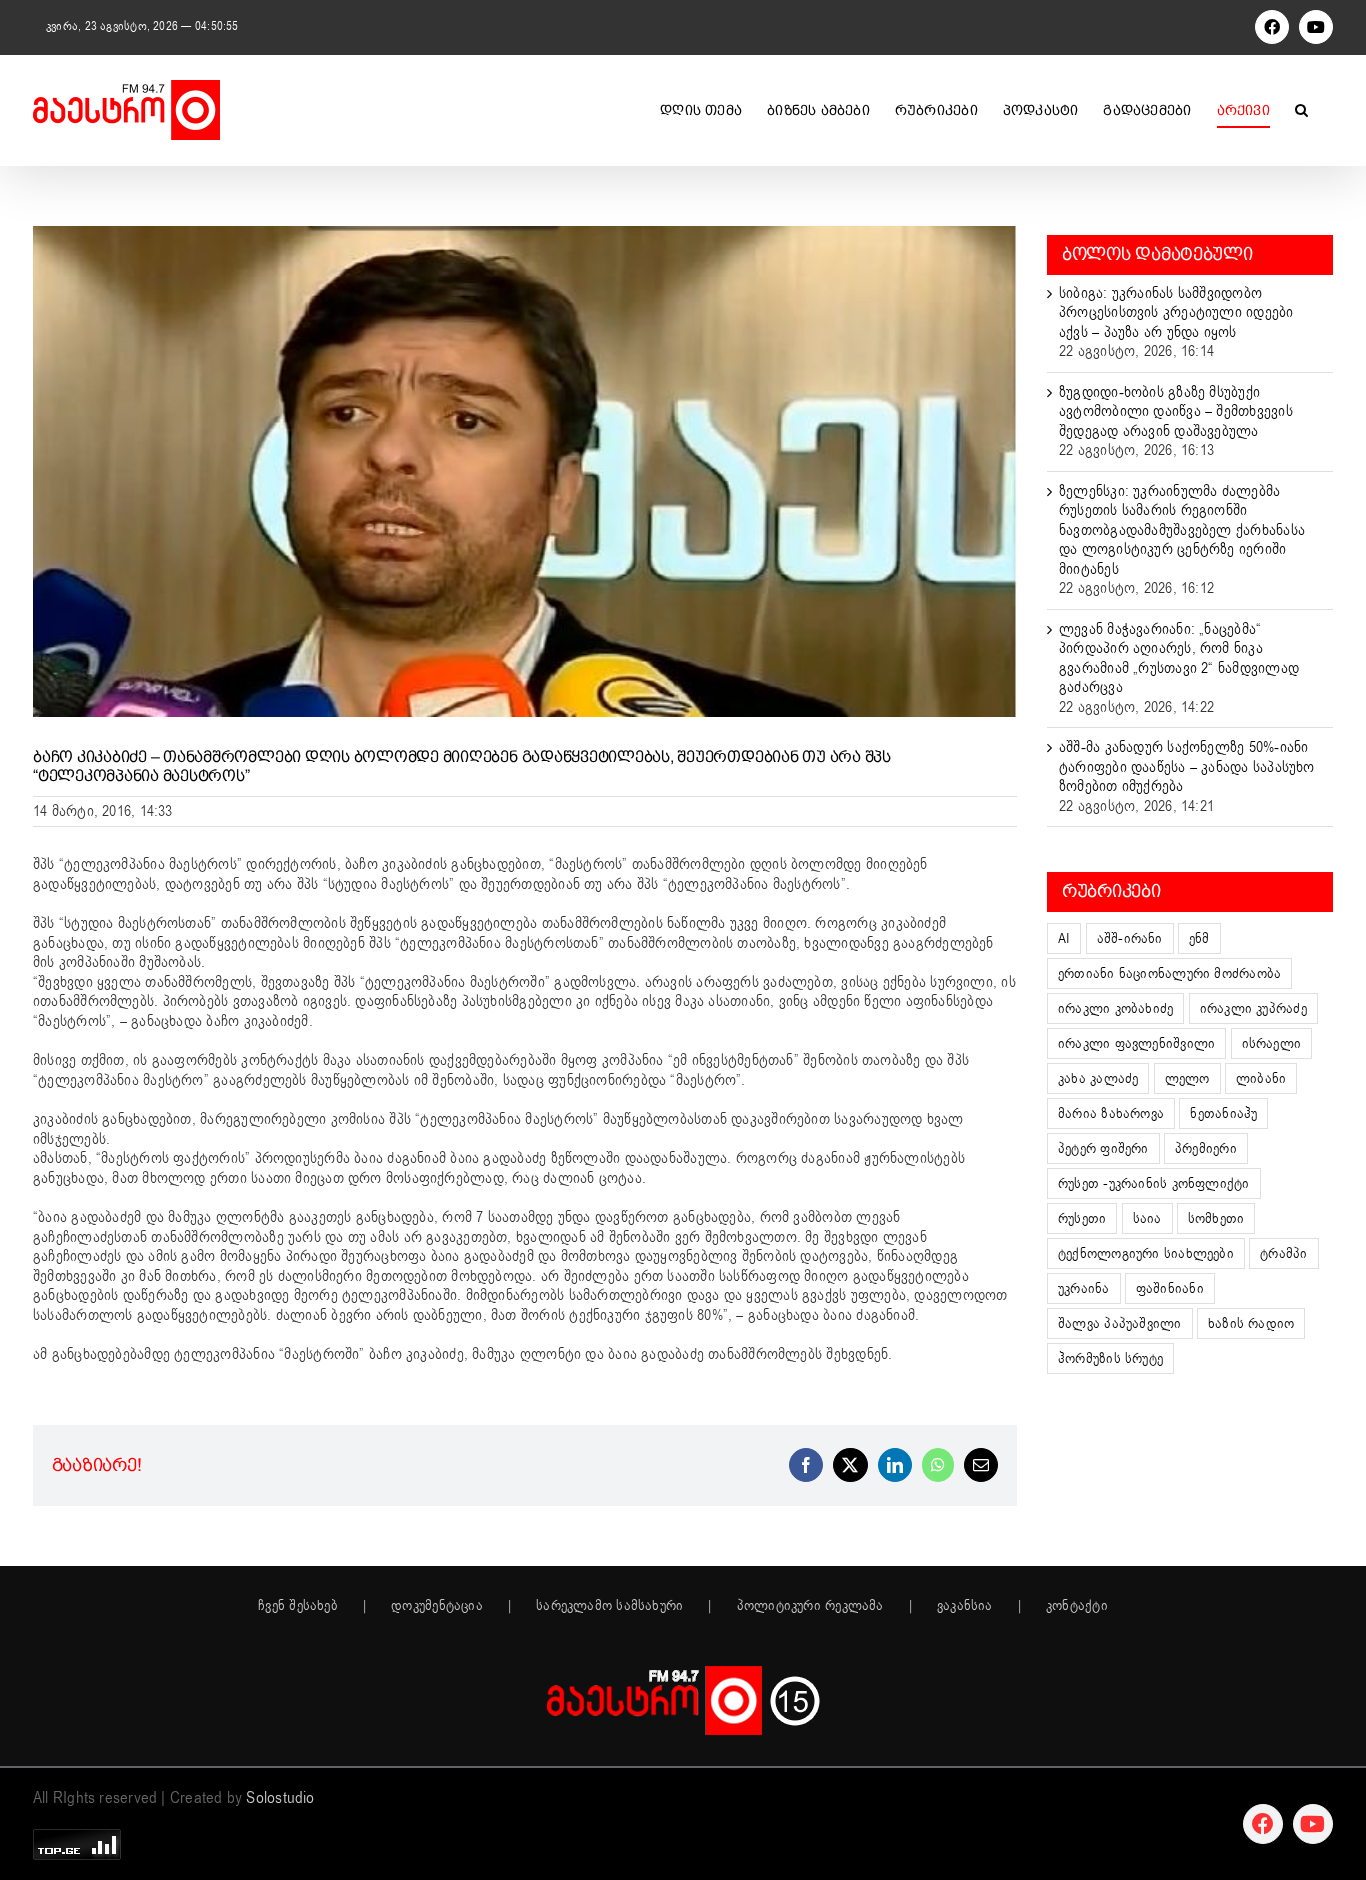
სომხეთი (1216, 1218)
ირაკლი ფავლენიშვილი (1136, 1043)
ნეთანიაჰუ (1223, 1113)
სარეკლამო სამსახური (609, 1606)
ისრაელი (1272, 1043)
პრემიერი (1206, 1148)
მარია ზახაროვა (1111, 1113)
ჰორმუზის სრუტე (1110, 1358)
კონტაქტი (1077, 1606)
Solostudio (280, 1798)
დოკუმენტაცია (437, 1606)
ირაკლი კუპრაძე (1253, 1008)
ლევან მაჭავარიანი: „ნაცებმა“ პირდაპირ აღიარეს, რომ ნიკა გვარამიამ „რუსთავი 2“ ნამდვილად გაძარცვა (1179, 658)
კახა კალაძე (1098, 1078)
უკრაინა (1084, 1288)
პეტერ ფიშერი (1103, 1148)
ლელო (1187, 1078)
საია (1147, 1218)
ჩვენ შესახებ (298, 1606)
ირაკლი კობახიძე (1115, 1008)
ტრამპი (1283, 1253)
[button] (1301, 110)
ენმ (1199, 938)
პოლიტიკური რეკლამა (810, 1606)
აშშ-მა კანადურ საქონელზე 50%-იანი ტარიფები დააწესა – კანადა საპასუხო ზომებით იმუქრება (1187, 766)
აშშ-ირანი (1130, 938)
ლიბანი (1261, 1078)
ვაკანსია (965, 1606)
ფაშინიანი (1170, 1288)
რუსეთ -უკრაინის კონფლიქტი (1154, 1183)
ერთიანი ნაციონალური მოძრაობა (1169, 973)
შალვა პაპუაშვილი (1120, 1323)
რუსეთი (1082, 1218)
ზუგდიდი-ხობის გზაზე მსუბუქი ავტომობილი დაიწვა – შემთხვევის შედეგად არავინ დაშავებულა (1176, 411)
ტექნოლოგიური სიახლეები (1146, 1253)
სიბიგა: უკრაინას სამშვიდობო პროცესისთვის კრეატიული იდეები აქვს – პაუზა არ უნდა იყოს (1176, 312)
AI (1064, 938)
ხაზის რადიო (1251, 1323)
